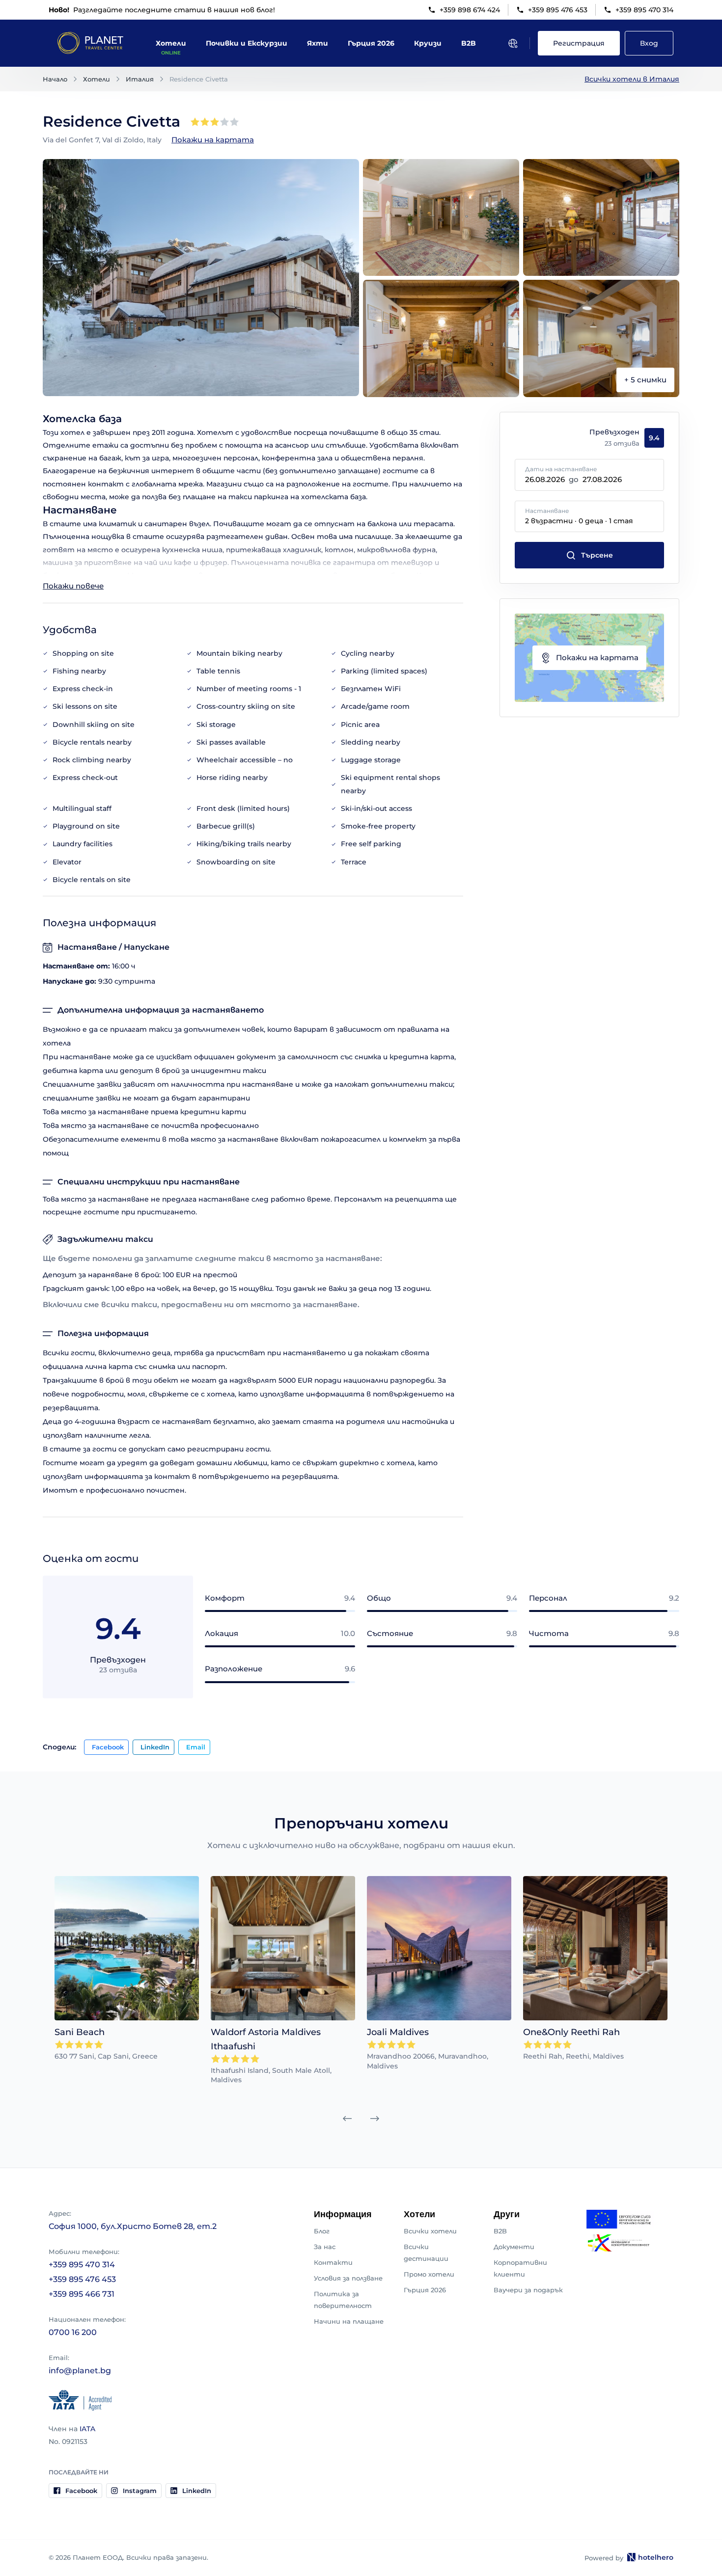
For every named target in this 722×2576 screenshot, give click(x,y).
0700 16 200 (73, 2332)
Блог (322, 2231)
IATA (87, 2429)
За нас (325, 2247)
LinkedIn (155, 1747)
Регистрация (579, 43)
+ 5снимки (645, 380)
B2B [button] (469, 43)
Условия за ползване (348, 2278)
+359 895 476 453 (558, 10)
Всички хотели (430, 2231)
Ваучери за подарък (528, 2290)
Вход (649, 43)
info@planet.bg (80, 2371)
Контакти (333, 2262)
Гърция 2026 (425, 2290)
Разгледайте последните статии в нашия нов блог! (162, 10)
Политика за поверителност (343, 2300)
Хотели (97, 79)
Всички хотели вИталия (632, 79)
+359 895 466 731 (82, 2294)
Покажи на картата (213, 140)
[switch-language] (513, 43)
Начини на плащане (349, 2321)
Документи (514, 2247)
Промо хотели (429, 2274)
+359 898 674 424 (470, 10)
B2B (500, 2231)
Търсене (597, 555)
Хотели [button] (171, 43)
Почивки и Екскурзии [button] (247, 43)
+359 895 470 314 (644, 10)
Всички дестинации (426, 2253)
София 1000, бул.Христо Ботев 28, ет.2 (133, 2226)
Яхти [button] (318, 43)
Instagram (140, 2491)
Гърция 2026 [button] (371, 43)
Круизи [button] (428, 43)
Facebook (108, 1747)
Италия (140, 79)
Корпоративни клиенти (520, 2268)
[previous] (347, 2119)
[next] (375, 2119)
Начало (55, 79)
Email (196, 1747)
